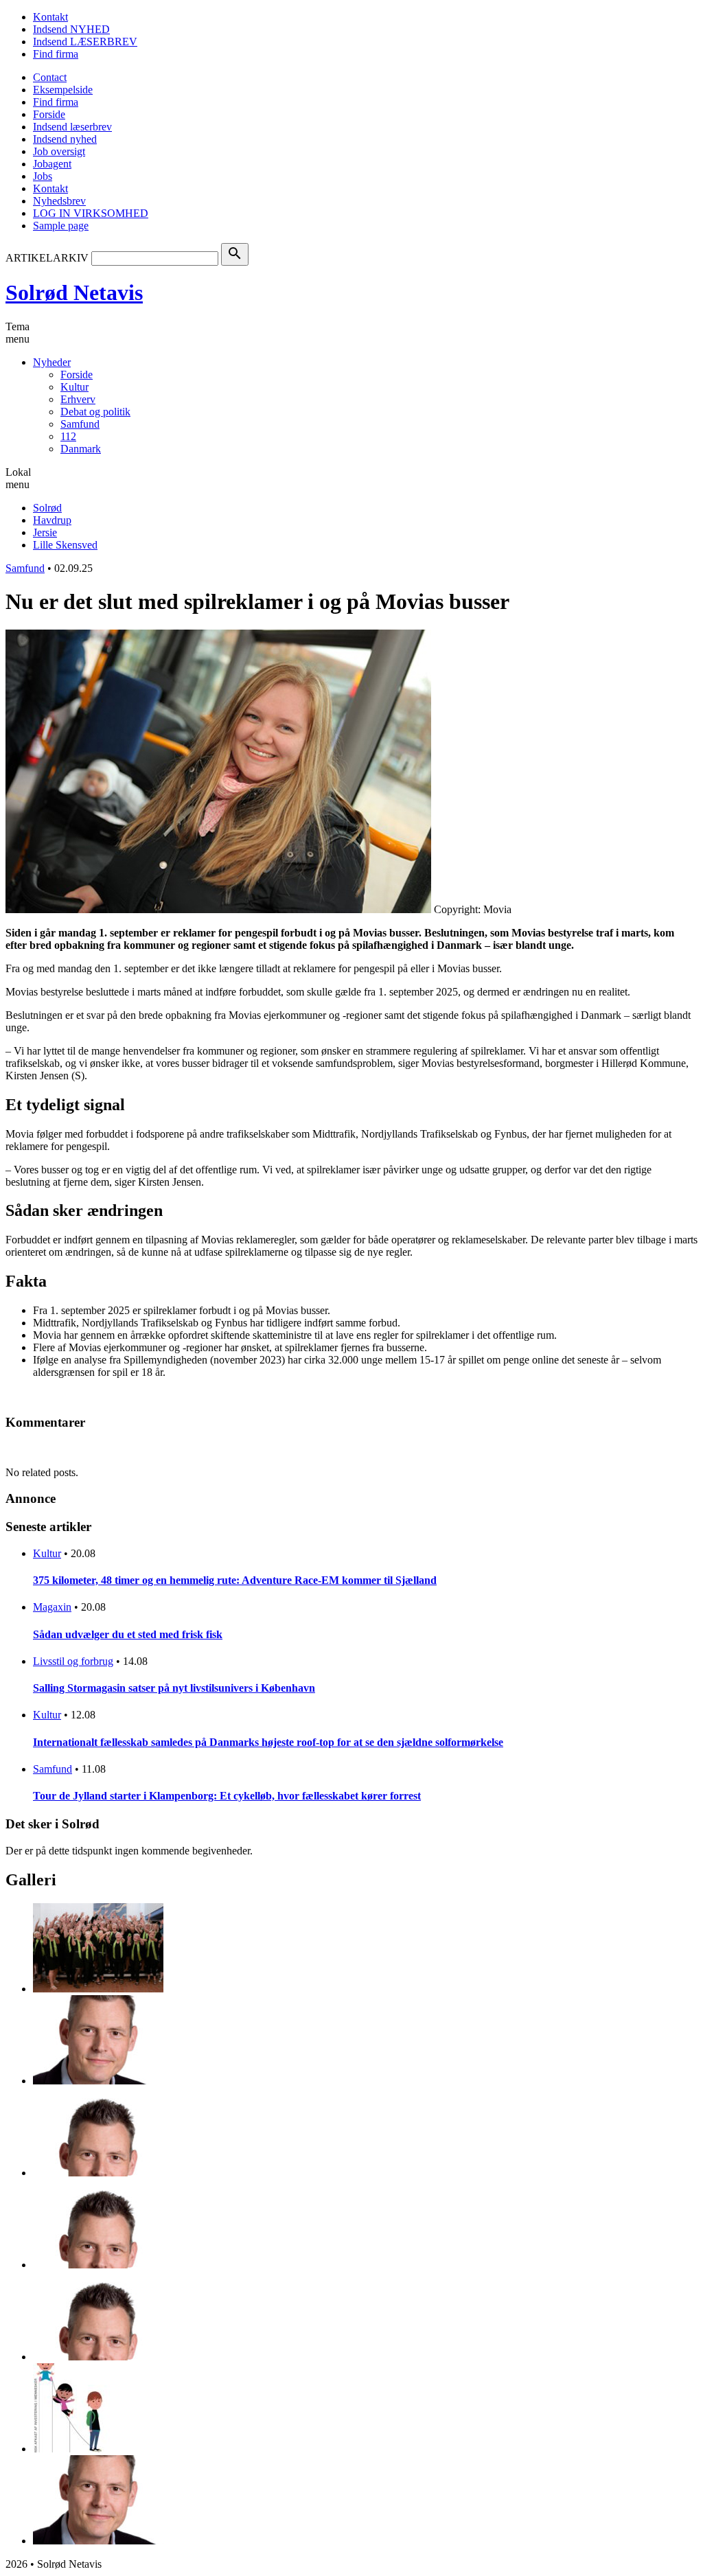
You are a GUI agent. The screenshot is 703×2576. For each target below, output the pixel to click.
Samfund (80, 424)
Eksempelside (63, 90)
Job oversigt (59, 151)
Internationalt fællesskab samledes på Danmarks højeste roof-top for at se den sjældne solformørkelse (268, 1742)
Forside (49, 114)
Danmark (81, 449)
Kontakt (50, 17)
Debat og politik (95, 412)
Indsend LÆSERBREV (85, 42)
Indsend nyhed (65, 139)
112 (68, 436)
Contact (50, 77)
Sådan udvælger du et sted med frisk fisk (128, 1634)
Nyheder (52, 362)
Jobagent (52, 164)
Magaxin (52, 1607)
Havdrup (52, 520)
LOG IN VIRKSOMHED (91, 213)
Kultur (74, 387)
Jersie (45, 532)
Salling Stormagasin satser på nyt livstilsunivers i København (174, 1688)
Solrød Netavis (74, 292)
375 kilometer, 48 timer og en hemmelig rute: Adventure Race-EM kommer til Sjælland (235, 1580)
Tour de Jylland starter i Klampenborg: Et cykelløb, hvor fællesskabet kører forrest (227, 1796)
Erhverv (78, 399)
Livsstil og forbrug (73, 1661)
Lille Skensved (65, 545)
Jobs (43, 176)
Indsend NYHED (71, 29)
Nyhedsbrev (59, 201)
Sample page (61, 226)
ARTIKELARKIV (47, 258)
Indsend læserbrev (72, 127)
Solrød (47, 508)
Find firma (56, 54)
